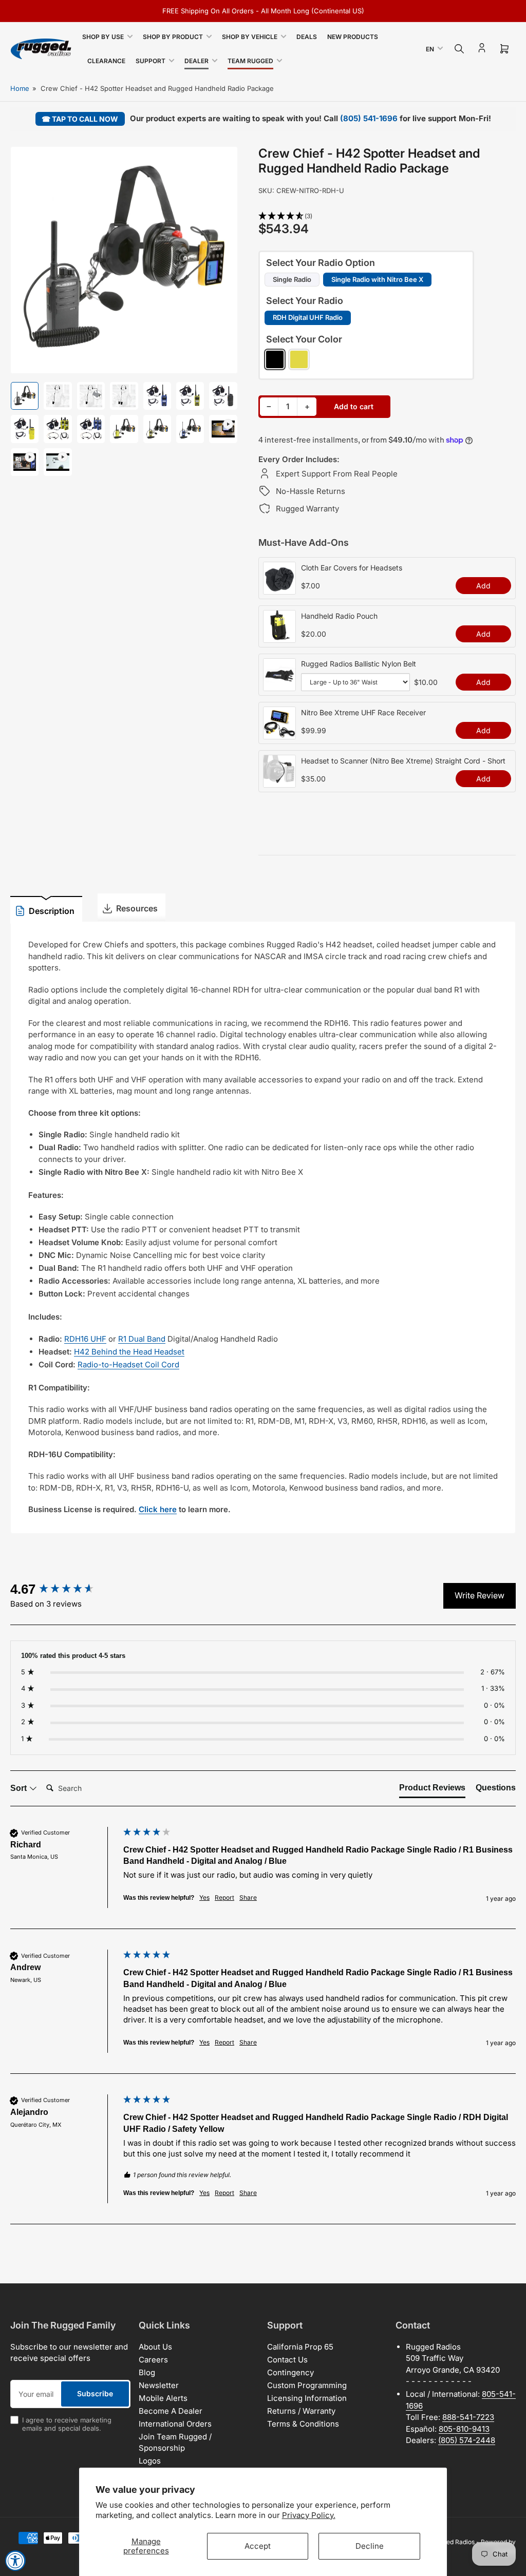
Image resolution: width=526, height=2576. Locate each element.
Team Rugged (250, 61)
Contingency (290, 2372)
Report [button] (224, 1897)
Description (52, 911)
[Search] (459, 49)
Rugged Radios (453, 2542)
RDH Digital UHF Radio (308, 317)
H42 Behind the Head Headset (129, 1352)
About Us (155, 2347)
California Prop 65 (300, 2347)
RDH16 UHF (85, 1339)
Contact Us (287, 2360)
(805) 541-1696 (369, 118)
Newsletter (159, 2385)
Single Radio (292, 279)
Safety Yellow (299, 359)
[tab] (432, 1790)
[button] (387, 216)
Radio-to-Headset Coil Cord (128, 1365)
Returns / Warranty (301, 2411)
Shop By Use (103, 37)
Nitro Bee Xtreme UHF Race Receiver (363, 712)
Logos (150, 2461)
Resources (137, 908)
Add (483, 586)
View (279, 589)
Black (275, 359)
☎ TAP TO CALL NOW (80, 119)
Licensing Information (307, 2398)
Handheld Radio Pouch (339, 616)
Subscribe (95, 2393)
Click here (158, 1509)
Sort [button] (20, 1788)
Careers (153, 2360)
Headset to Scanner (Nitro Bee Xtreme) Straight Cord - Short (403, 761)
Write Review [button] (480, 1595)
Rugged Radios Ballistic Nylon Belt (359, 664)
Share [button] (248, 1897)
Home (20, 88)
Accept (258, 2546)
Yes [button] (204, 1897)
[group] (64, 1589)
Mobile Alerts (163, 2398)
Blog (147, 2372)
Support (151, 61)
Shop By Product (173, 37)
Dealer (196, 61)
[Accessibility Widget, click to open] (15, 2561)
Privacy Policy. (309, 2515)
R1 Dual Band (142, 1339)
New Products (353, 37)
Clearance (106, 61)
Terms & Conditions (303, 2424)
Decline (370, 2546)
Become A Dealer (171, 2411)
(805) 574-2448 (467, 2440)
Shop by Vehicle (250, 37)
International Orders (175, 2424)
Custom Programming (307, 2385)
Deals (307, 37)
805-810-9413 (464, 2429)
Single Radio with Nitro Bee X (377, 279)
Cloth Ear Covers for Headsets (352, 568)
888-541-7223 (468, 2417)
